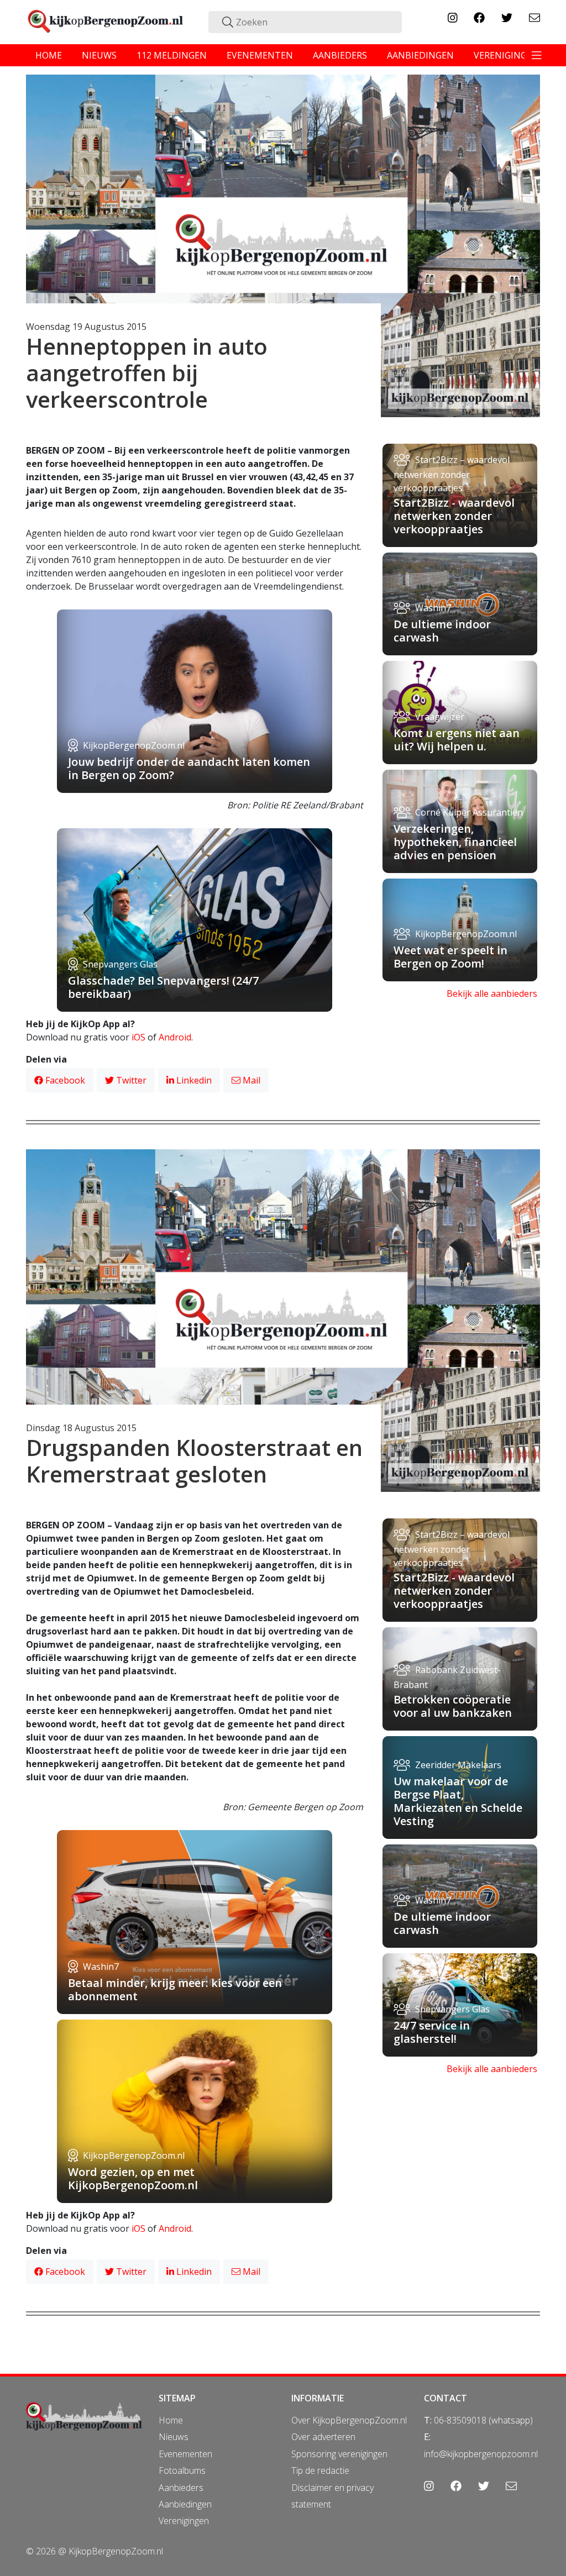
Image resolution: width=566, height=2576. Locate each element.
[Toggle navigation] (537, 55)
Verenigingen (184, 2521)
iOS (138, 1037)
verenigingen (506, 55)
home (49, 55)
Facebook (64, 1080)
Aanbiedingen (185, 2504)
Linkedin (193, 1080)
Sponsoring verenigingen (339, 2454)
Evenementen (185, 2454)
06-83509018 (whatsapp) (483, 2420)
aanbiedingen (420, 55)
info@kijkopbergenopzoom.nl (481, 2454)
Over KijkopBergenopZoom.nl (349, 2420)
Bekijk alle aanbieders (492, 993)
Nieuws (174, 2437)
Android (175, 1037)
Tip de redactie (320, 2470)
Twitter (130, 1080)
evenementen (260, 55)
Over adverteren (323, 2437)
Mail (250, 1080)
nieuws (99, 55)
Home (171, 2420)
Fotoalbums (182, 2470)
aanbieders (340, 55)
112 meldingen (172, 55)
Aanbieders (181, 2488)
